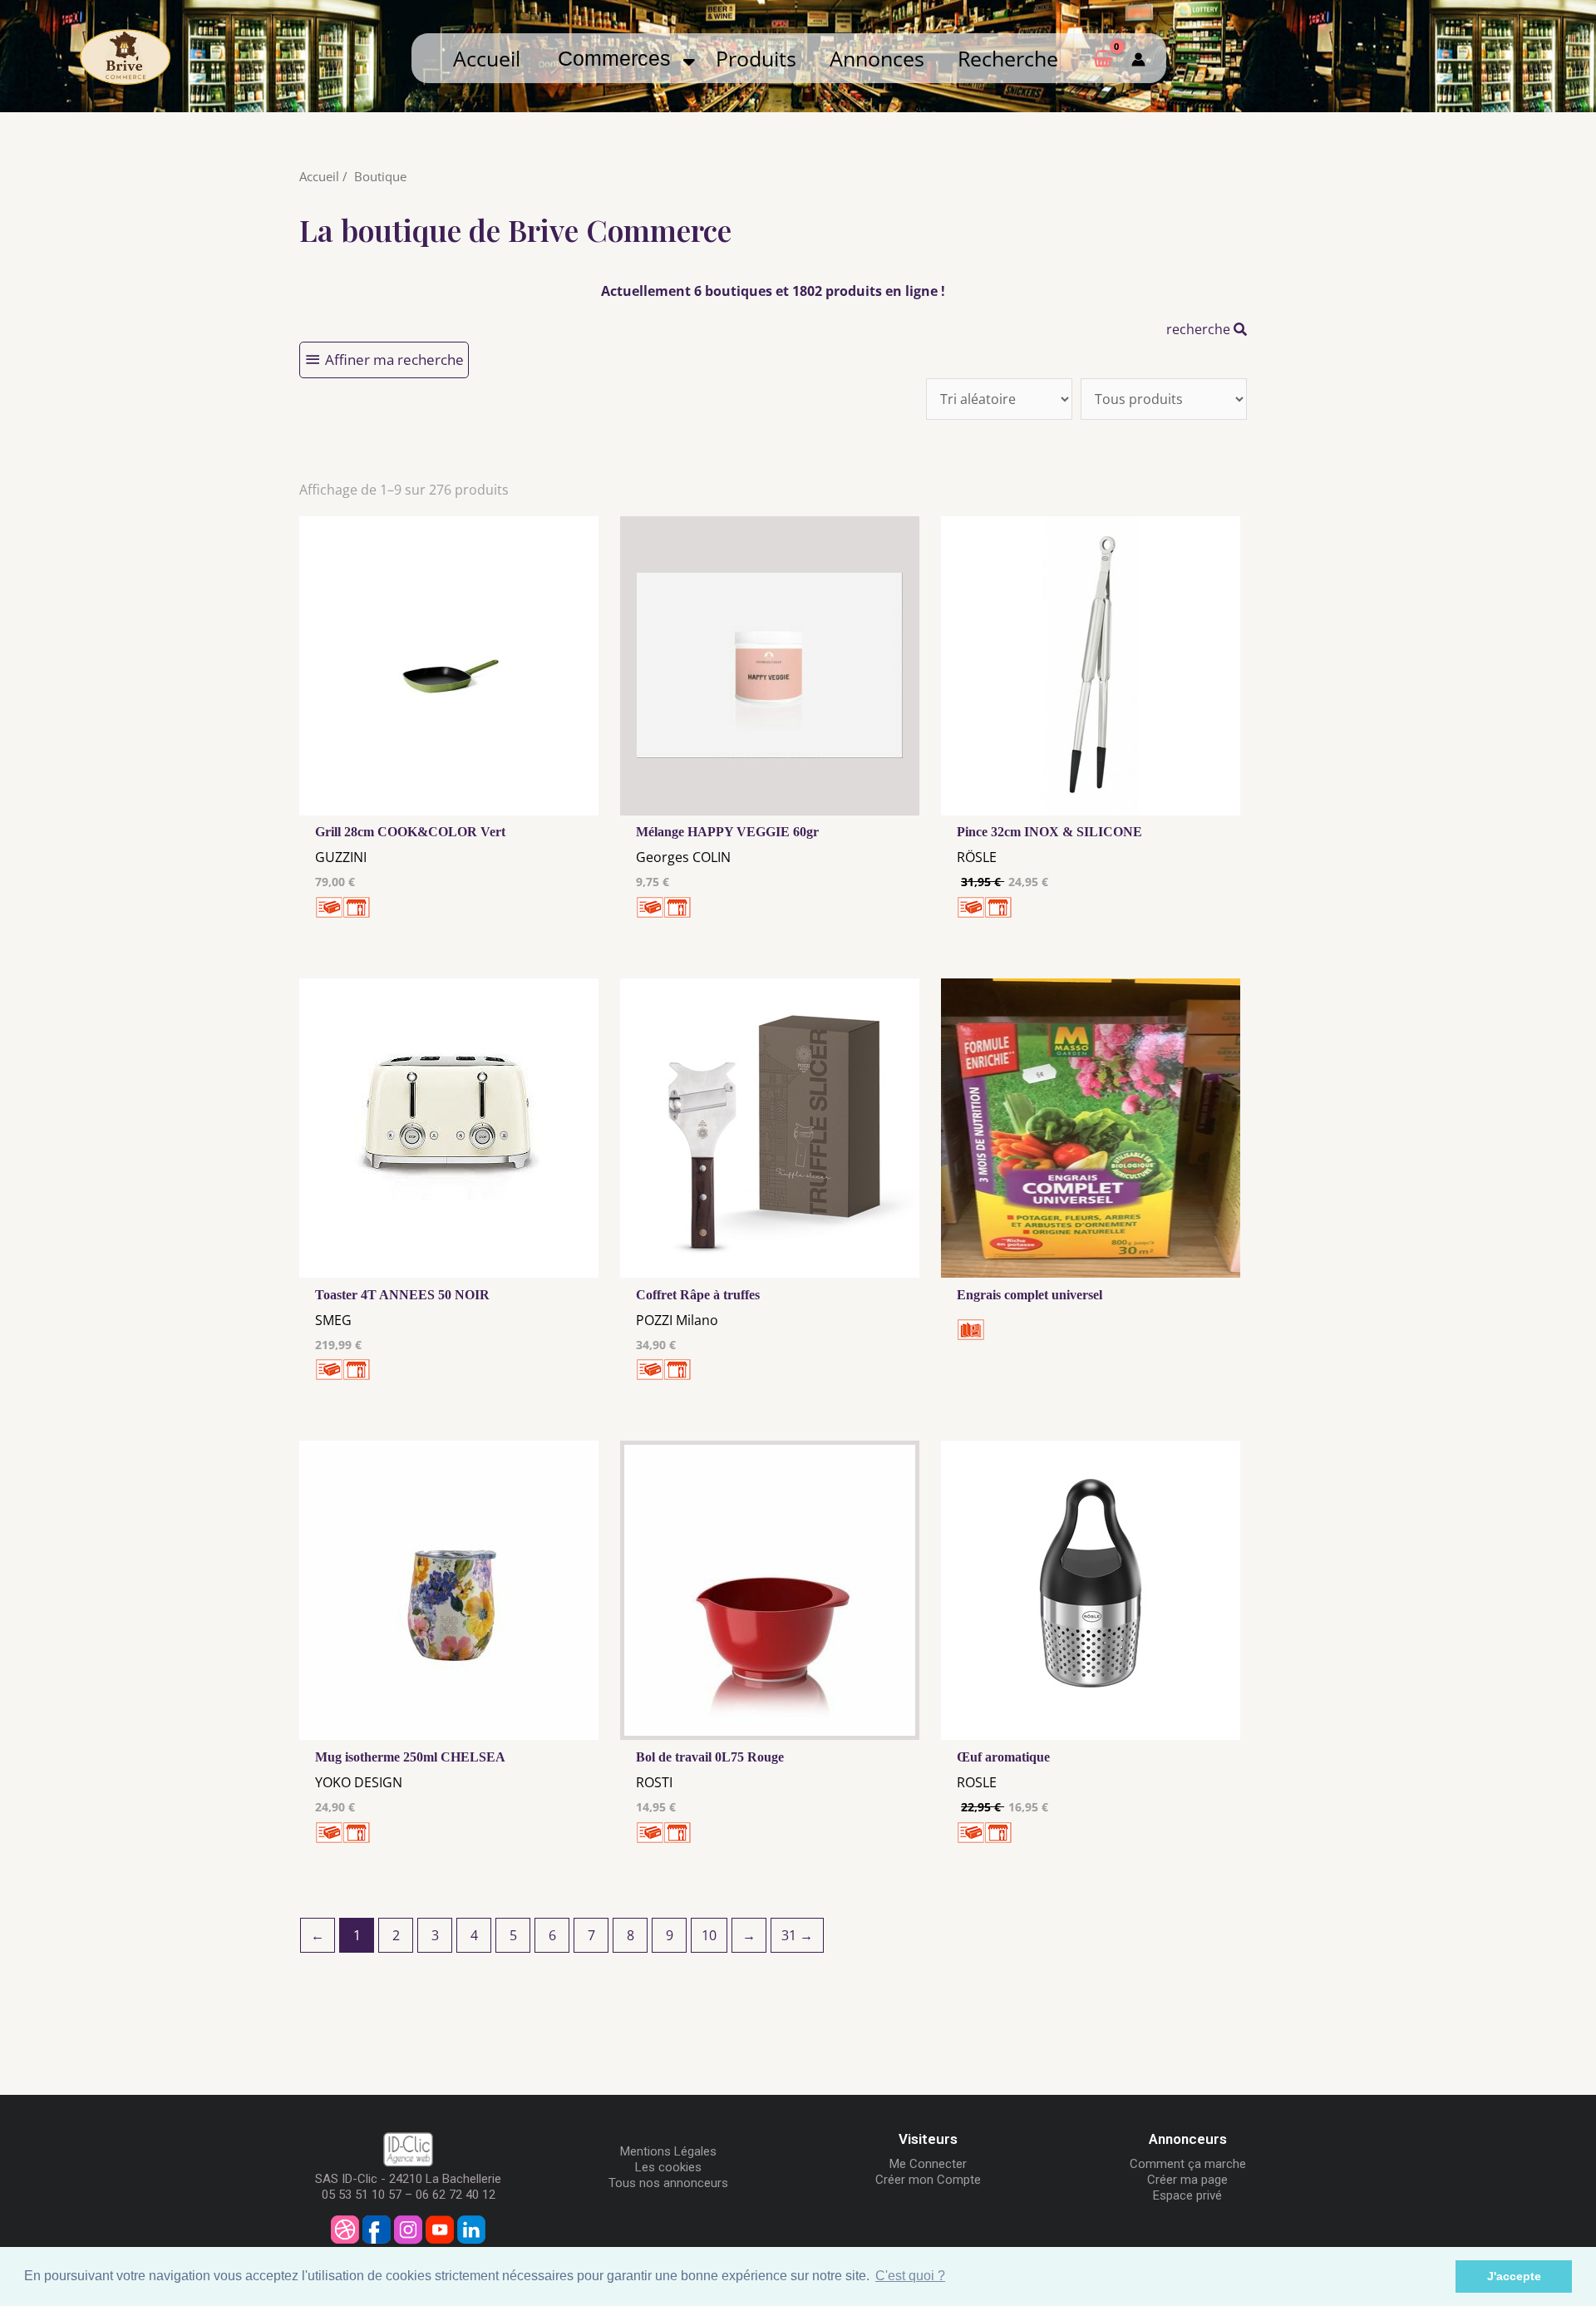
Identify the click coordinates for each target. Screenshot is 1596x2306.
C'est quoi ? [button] (910, 2276)
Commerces (620, 58)
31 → (797, 1935)
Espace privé (1187, 2195)
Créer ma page (1187, 2180)
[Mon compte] (1138, 58)
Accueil (487, 58)
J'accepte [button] (1514, 2276)
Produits (756, 58)
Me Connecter (928, 2164)
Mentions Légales (668, 2151)
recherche (1200, 329)
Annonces (877, 58)
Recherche (1008, 58)
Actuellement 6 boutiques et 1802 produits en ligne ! (773, 291)
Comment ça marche (1188, 2164)
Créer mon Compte (928, 2180)
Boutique (380, 176)
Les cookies (668, 2167)
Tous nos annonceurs (668, 2183)
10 (709, 1935)
